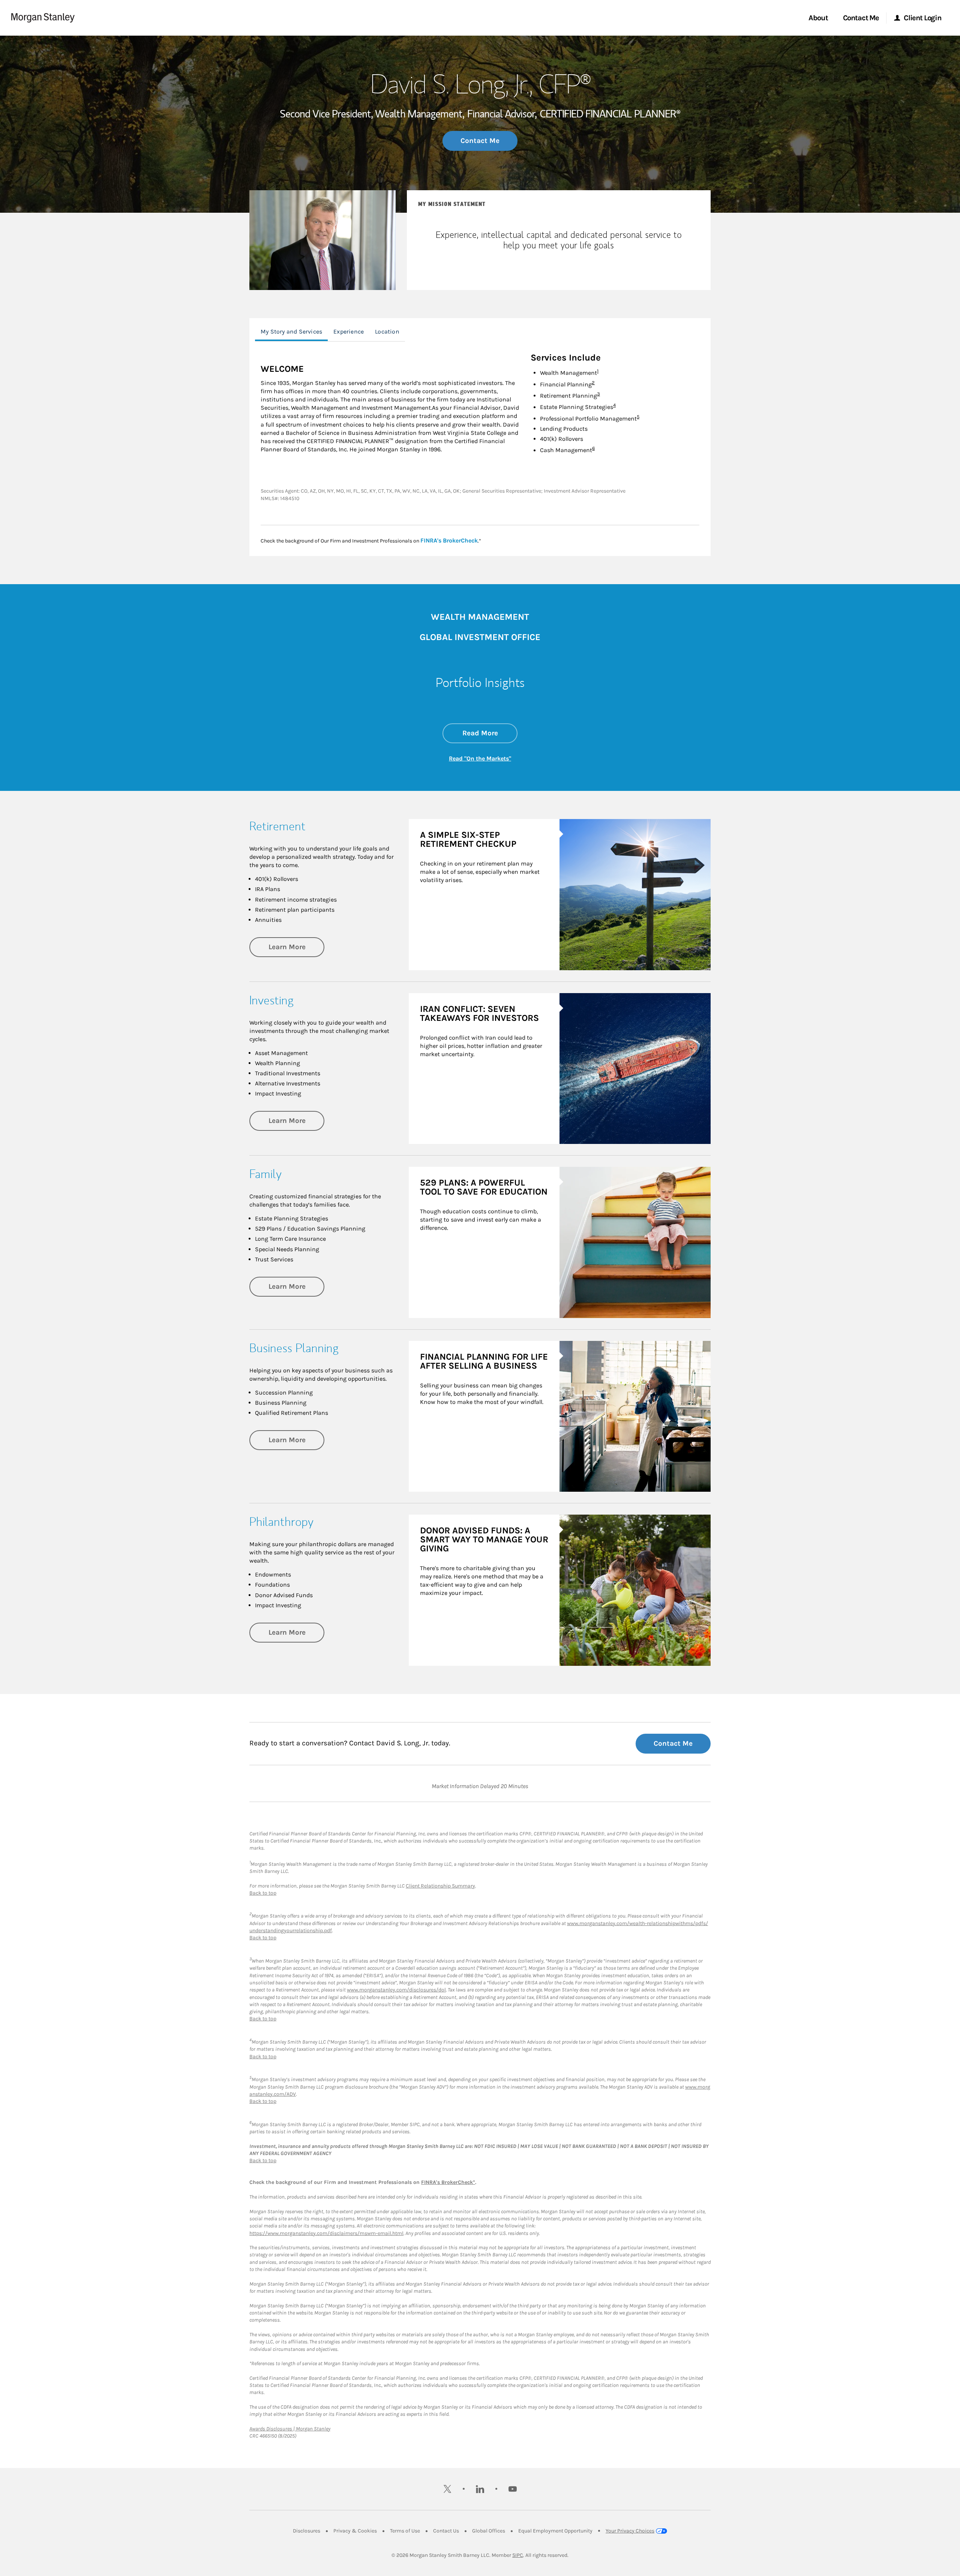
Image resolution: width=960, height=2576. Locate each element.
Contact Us (446, 2531)
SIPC (518, 2555)
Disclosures (307, 2531)
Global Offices (489, 2531)
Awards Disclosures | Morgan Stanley (290, 2429)
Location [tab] (387, 331)
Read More (490, 733)
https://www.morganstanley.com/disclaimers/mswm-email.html (326, 2233)
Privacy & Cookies (355, 2531)
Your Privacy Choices (630, 2531)
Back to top (263, 1893)
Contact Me (480, 141)
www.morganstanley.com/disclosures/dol (396, 1990)
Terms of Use (405, 2531)
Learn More (296, 947)
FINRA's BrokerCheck (449, 540)
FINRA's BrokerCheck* (448, 2182)
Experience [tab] (349, 331)
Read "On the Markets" (480, 758)
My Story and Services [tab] (291, 331)
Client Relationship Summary (440, 1886)
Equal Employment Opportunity (555, 2531)
